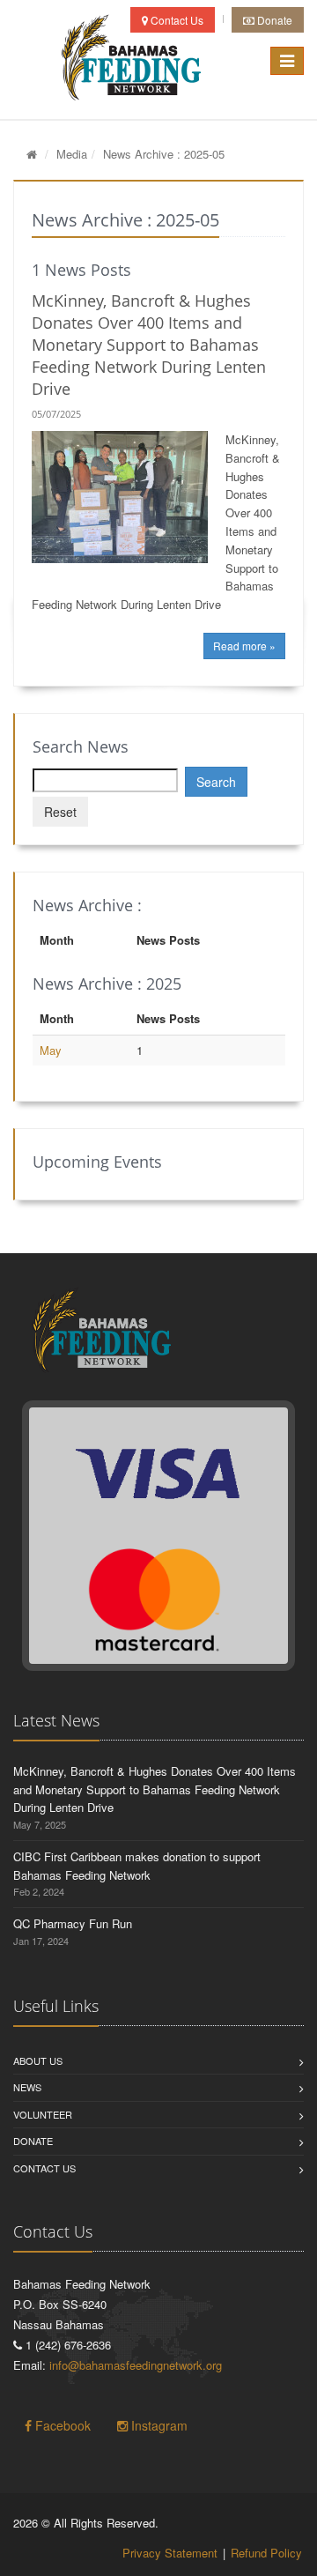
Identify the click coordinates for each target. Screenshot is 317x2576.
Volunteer (43, 2114)
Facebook (61, 2425)
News (27, 2087)
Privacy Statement (170, 2553)
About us (38, 2060)
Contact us (44, 2168)
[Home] (32, 154)
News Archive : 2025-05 (164, 154)
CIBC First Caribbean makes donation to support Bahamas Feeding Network (137, 1866)
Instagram (158, 2425)
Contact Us (176, 20)
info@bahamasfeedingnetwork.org (136, 2365)
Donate (273, 20)
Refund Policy (266, 2553)
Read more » (244, 646)
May (51, 1050)
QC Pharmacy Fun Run (73, 1923)
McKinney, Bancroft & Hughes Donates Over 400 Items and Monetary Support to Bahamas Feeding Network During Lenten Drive (149, 345)
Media (72, 154)
